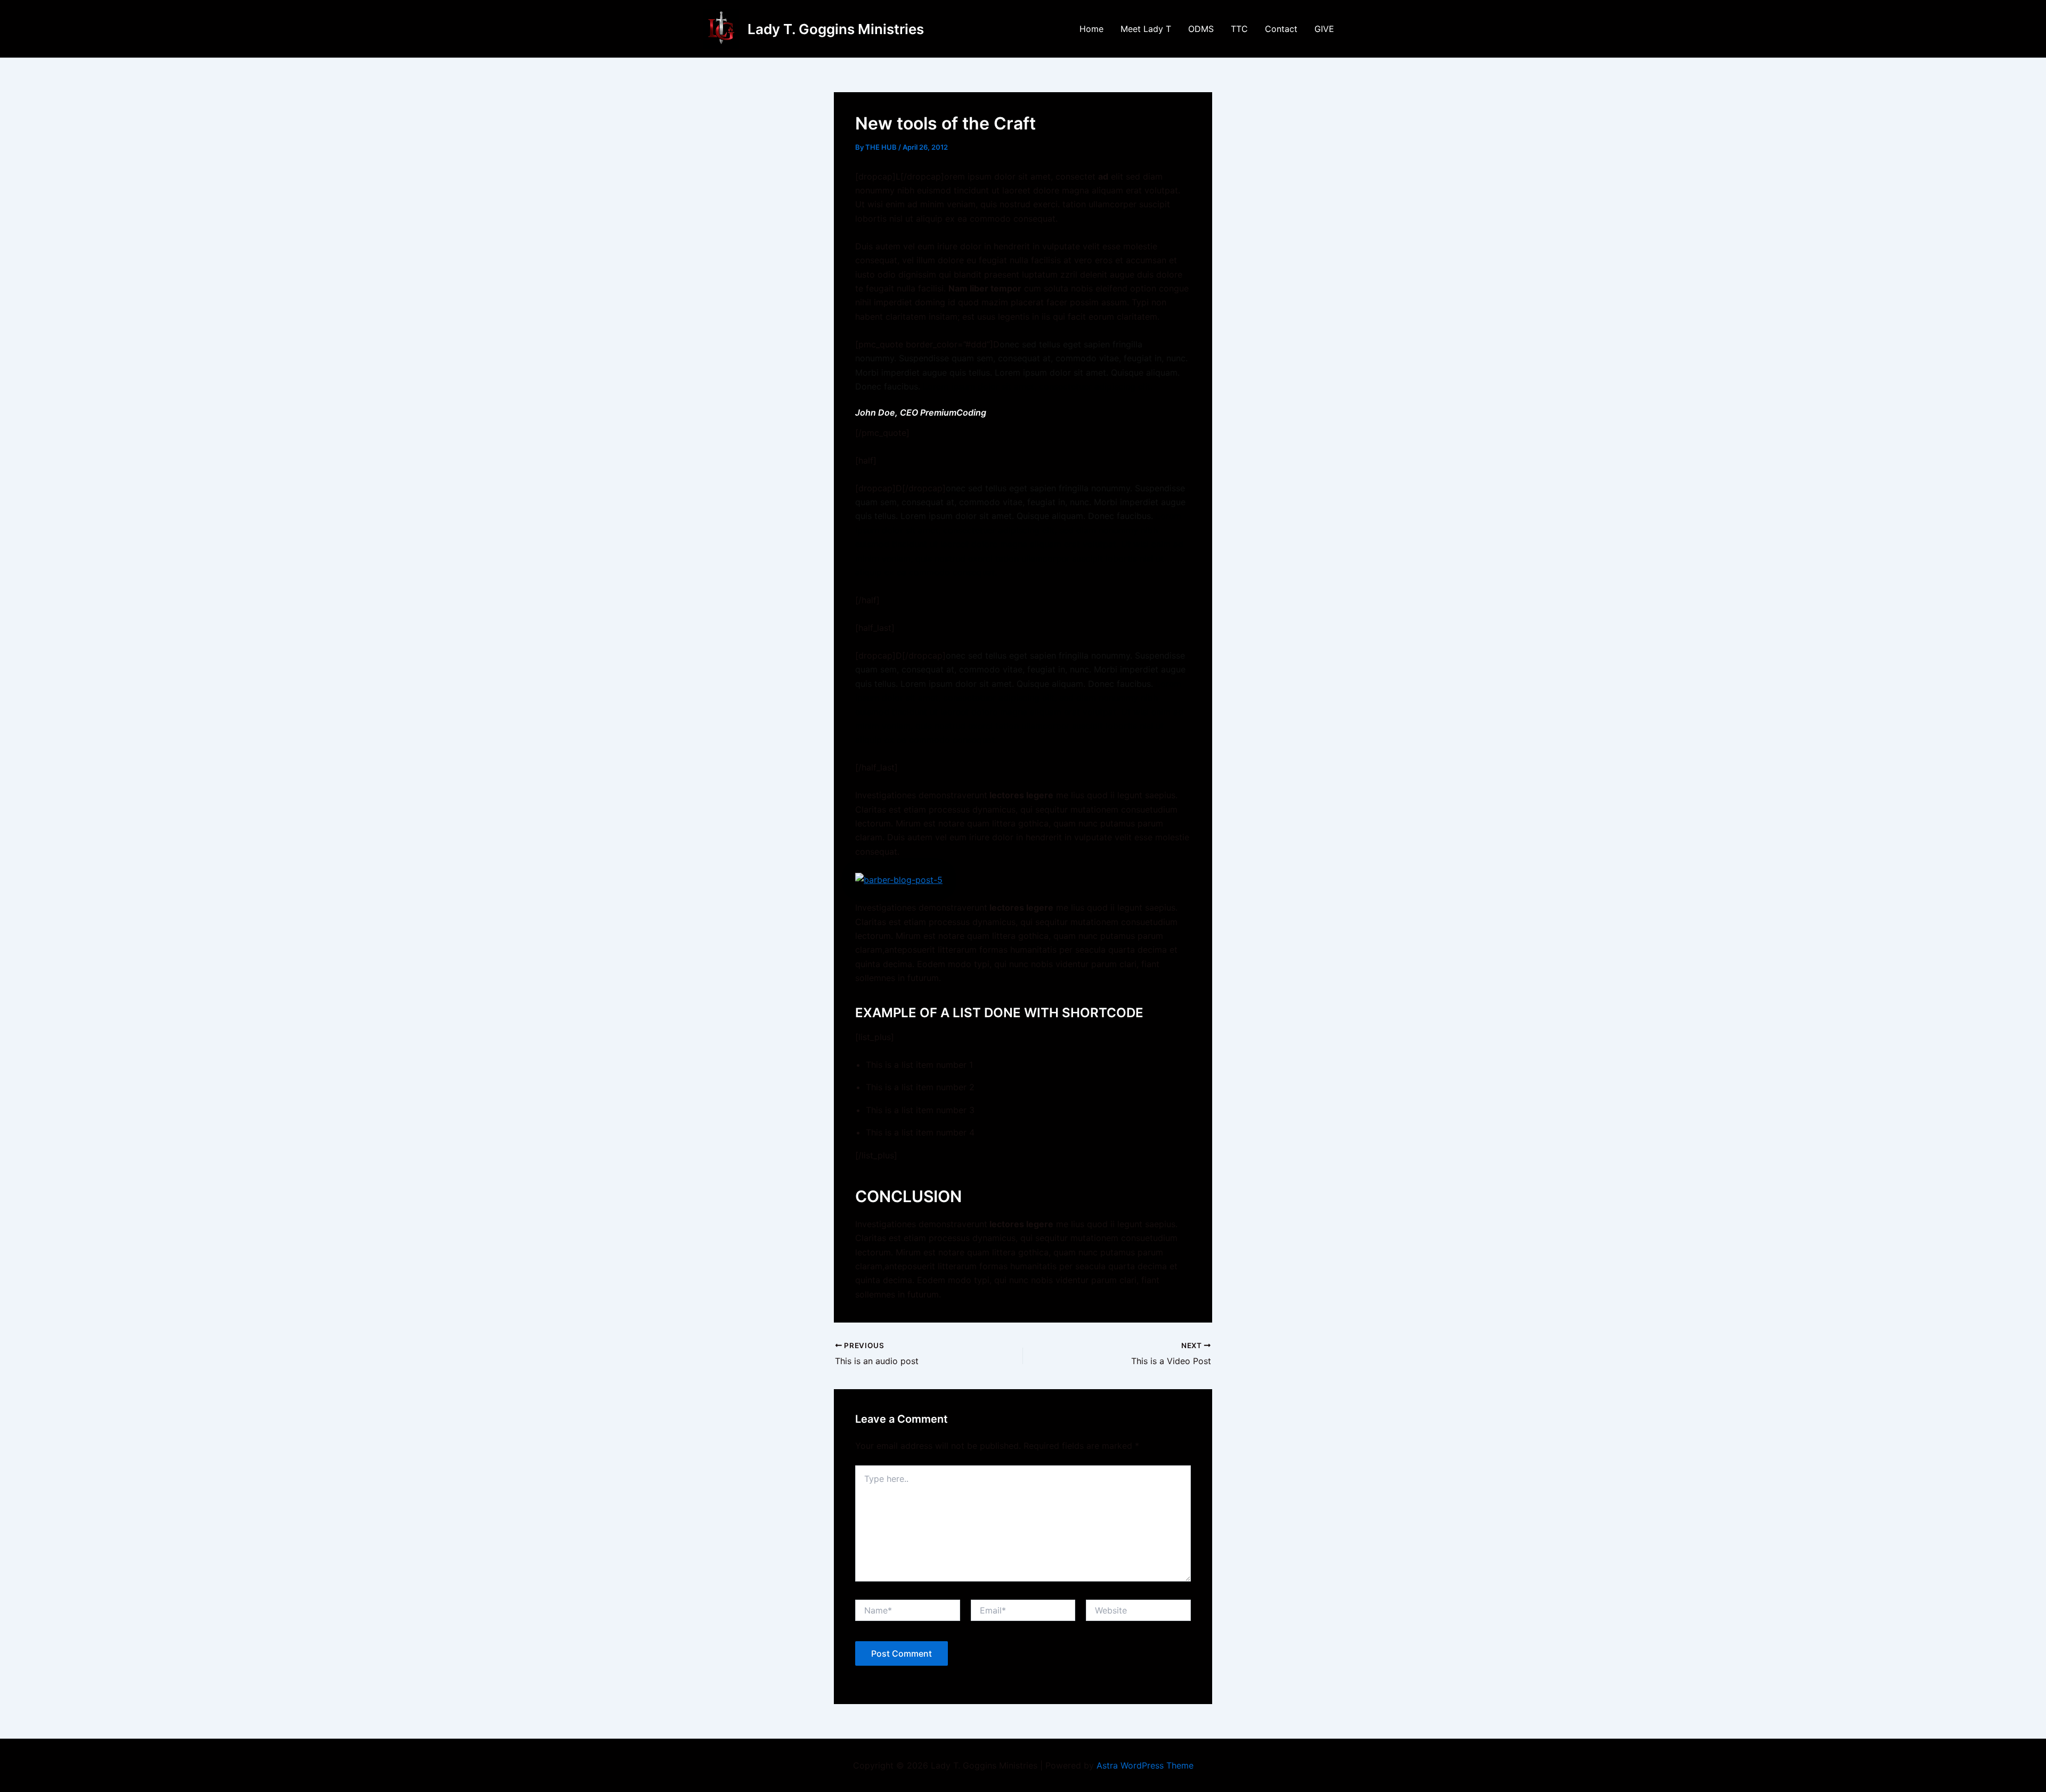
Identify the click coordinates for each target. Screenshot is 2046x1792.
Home (1091, 29)
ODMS (1201, 29)
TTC (1239, 29)
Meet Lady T (1146, 29)
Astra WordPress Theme (1145, 1765)
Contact (1281, 29)
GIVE (1324, 29)
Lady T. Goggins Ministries (836, 29)
